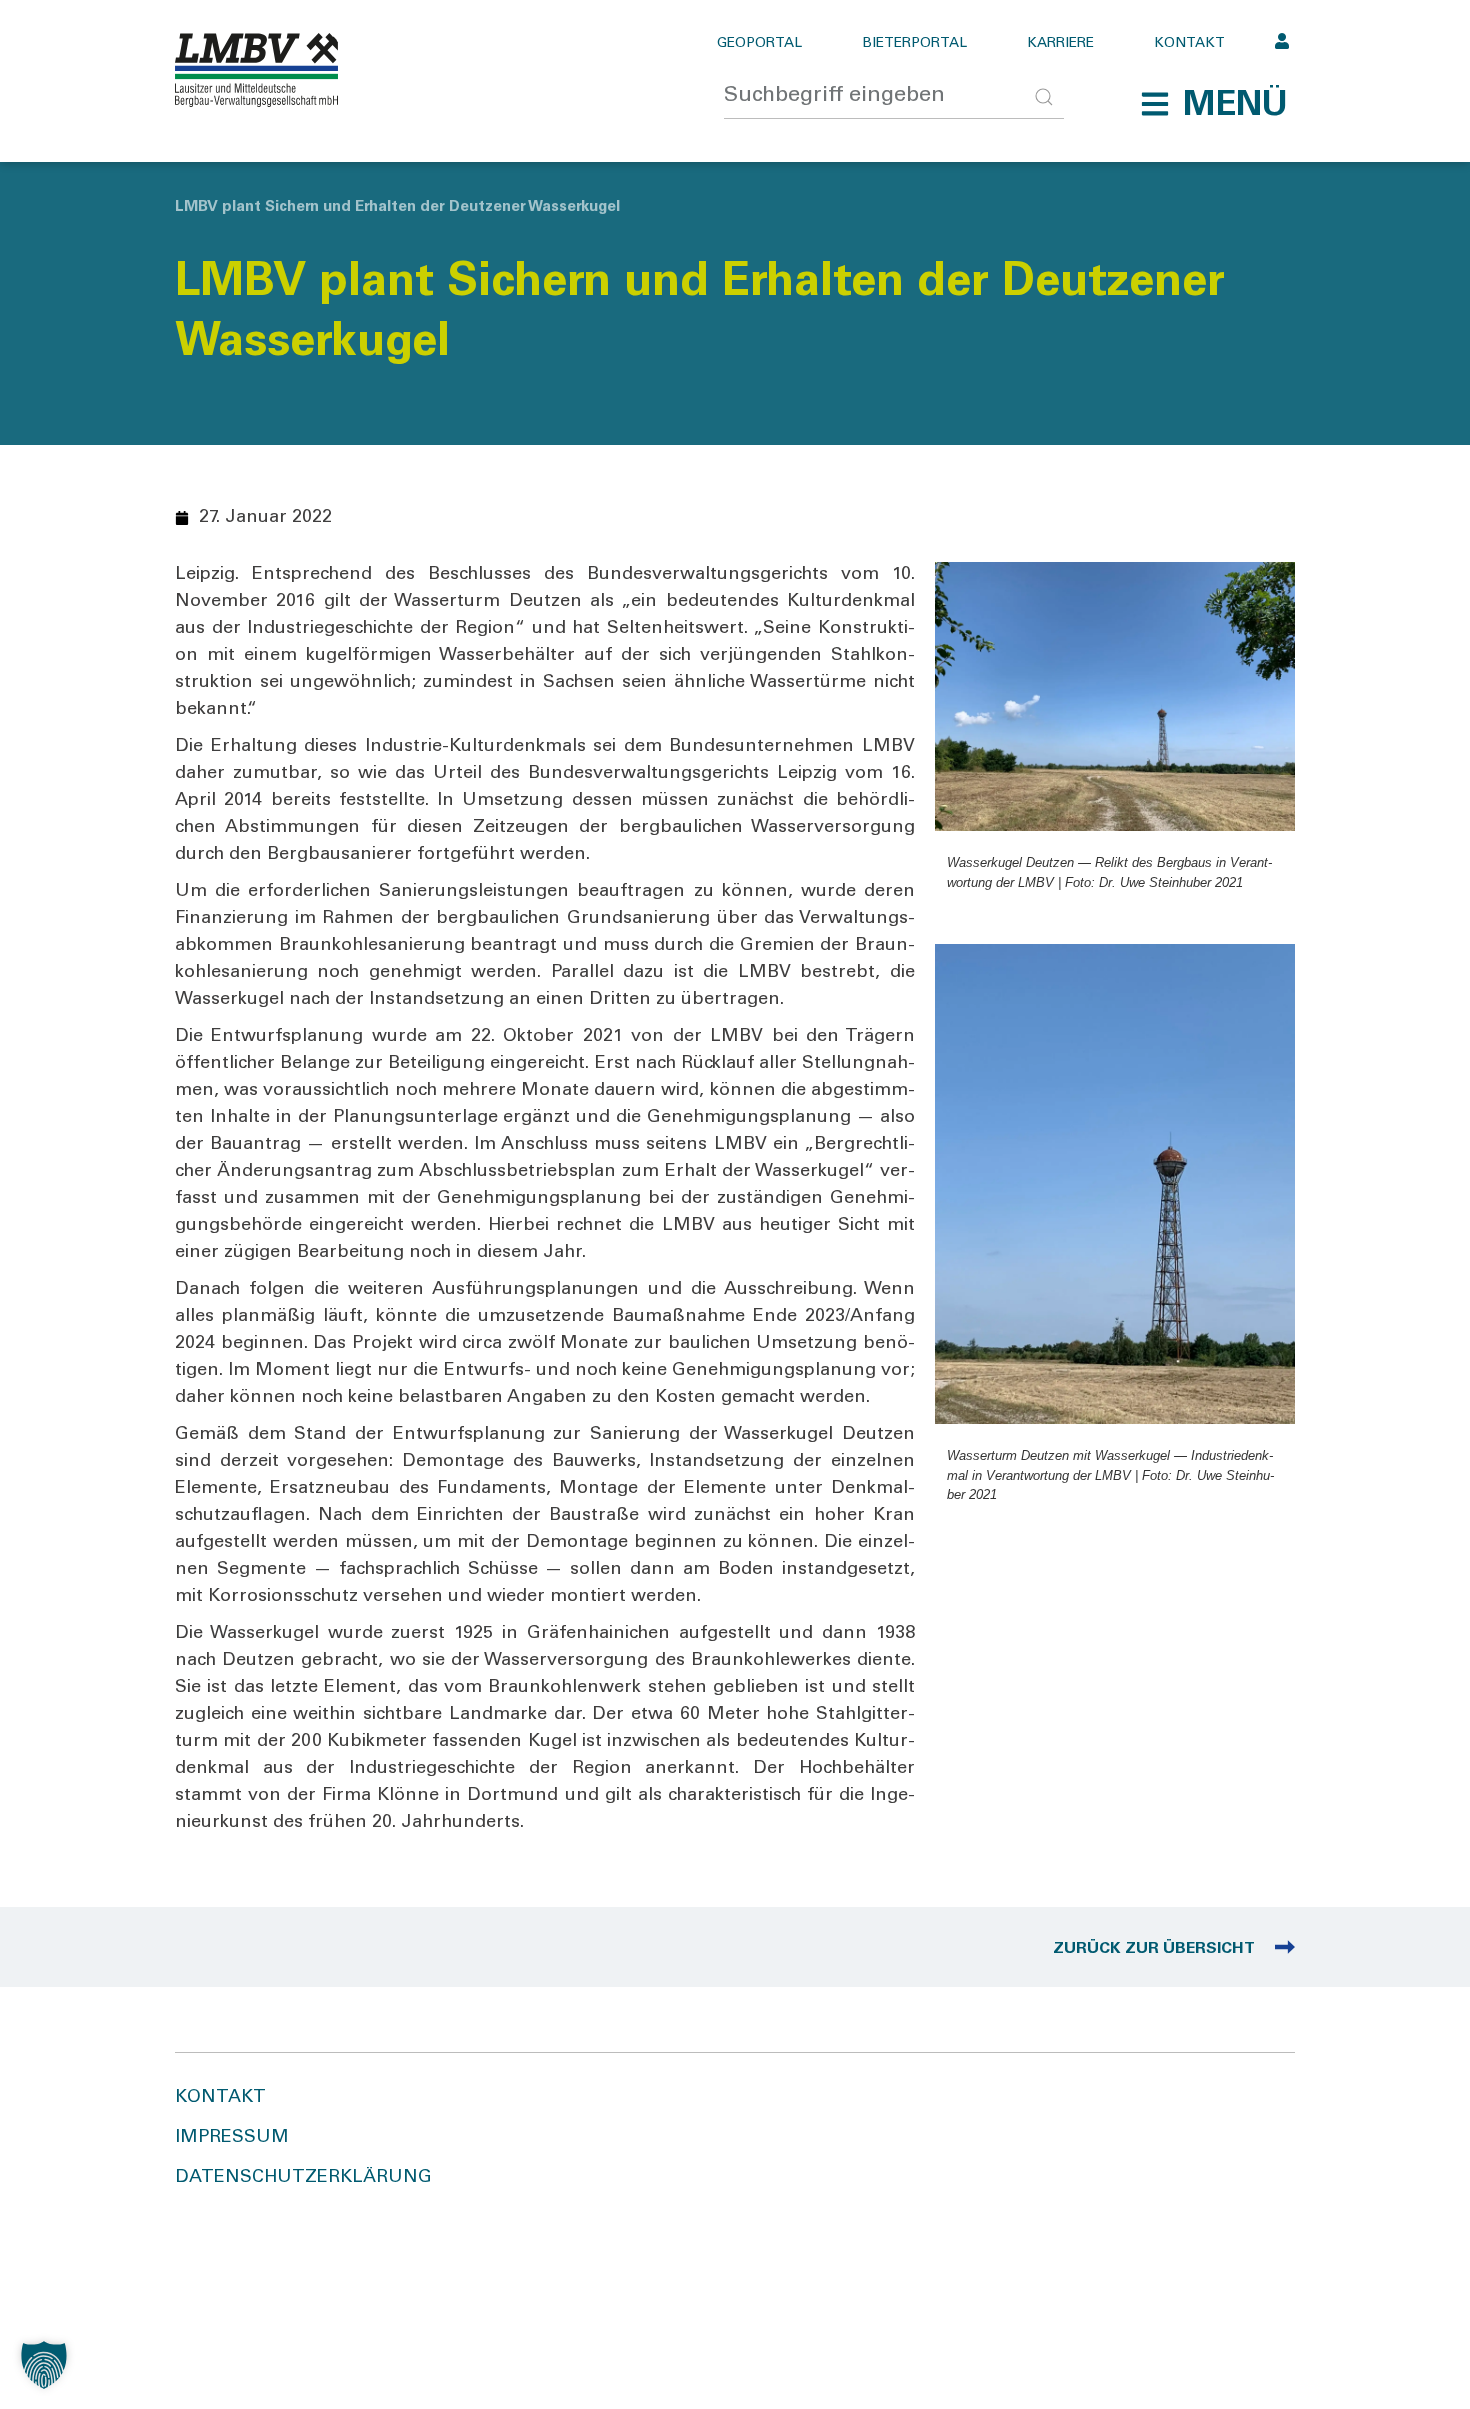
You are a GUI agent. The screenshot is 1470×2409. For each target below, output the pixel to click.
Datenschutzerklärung (303, 2178)
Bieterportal (914, 44)
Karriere (1060, 44)
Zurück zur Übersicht (1154, 1949)
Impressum (232, 2138)
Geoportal (759, 44)
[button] (1214, 104)
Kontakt (1189, 44)
